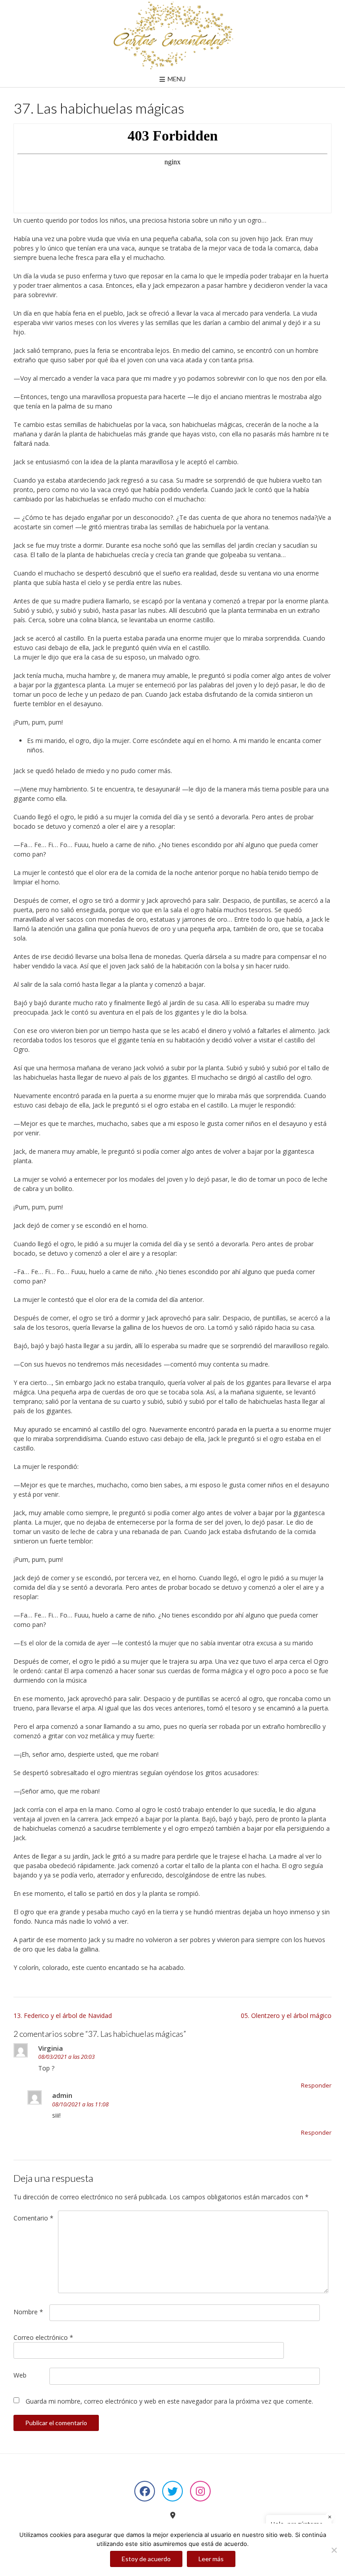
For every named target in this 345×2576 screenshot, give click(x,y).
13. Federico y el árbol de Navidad (63, 2016)
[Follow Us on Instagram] (200, 2491)
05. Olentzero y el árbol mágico (286, 2016)
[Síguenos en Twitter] (172, 2491)
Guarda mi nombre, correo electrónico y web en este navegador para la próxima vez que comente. (169, 2401)
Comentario (33, 2218)
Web (20, 2375)
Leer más (211, 2559)
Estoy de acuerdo (146, 2559)
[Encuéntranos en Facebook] (145, 2491)
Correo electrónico (43, 2337)
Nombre (28, 2312)
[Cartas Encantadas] (172, 35)
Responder (316, 2086)
